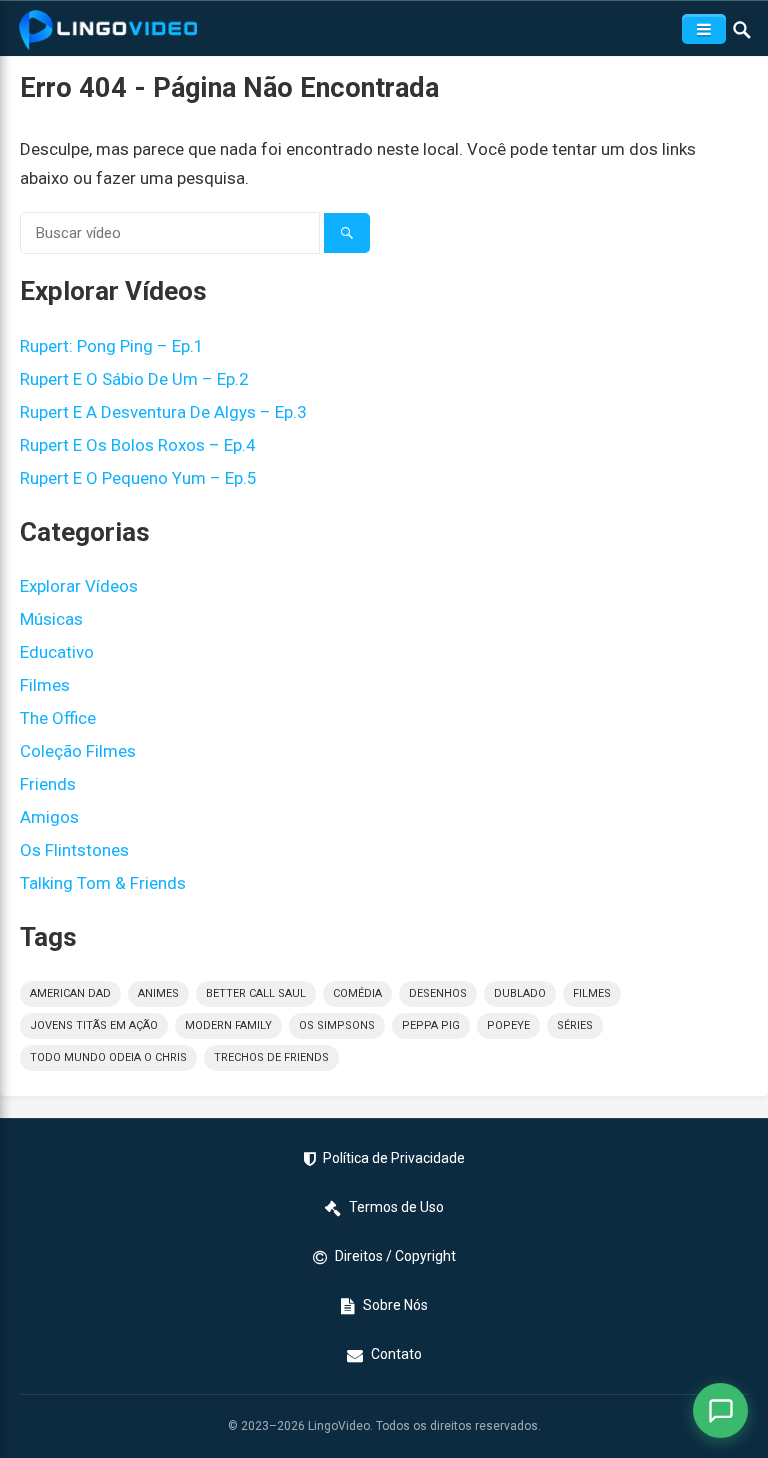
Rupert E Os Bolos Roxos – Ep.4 (138, 445)
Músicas (51, 619)
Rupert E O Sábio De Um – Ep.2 (134, 379)
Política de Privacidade (394, 1158)
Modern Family (228, 1025)
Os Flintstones (74, 850)
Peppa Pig (431, 1025)
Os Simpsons (337, 1025)
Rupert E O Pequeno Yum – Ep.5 (138, 478)
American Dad (70, 993)
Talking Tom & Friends (103, 883)
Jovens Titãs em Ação (94, 1025)
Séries (575, 1025)
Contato (396, 1354)
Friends (48, 784)
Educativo (57, 652)
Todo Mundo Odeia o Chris (108, 1057)
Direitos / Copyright (395, 1256)
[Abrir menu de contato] (720, 1410)
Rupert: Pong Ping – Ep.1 (112, 346)
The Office (58, 718)
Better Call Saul (256, 993)
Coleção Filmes (78, 751)
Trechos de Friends (271, 1057)
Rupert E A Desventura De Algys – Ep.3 (163, 412)
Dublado (520, 993)
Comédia (357, 993)
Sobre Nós (395, 1305)
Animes (158, 993)
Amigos (49, 817)
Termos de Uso (396, 1207)
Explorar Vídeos (79, 586)
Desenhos (438, 993)
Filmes (45, 685)
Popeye (508, 1025)
